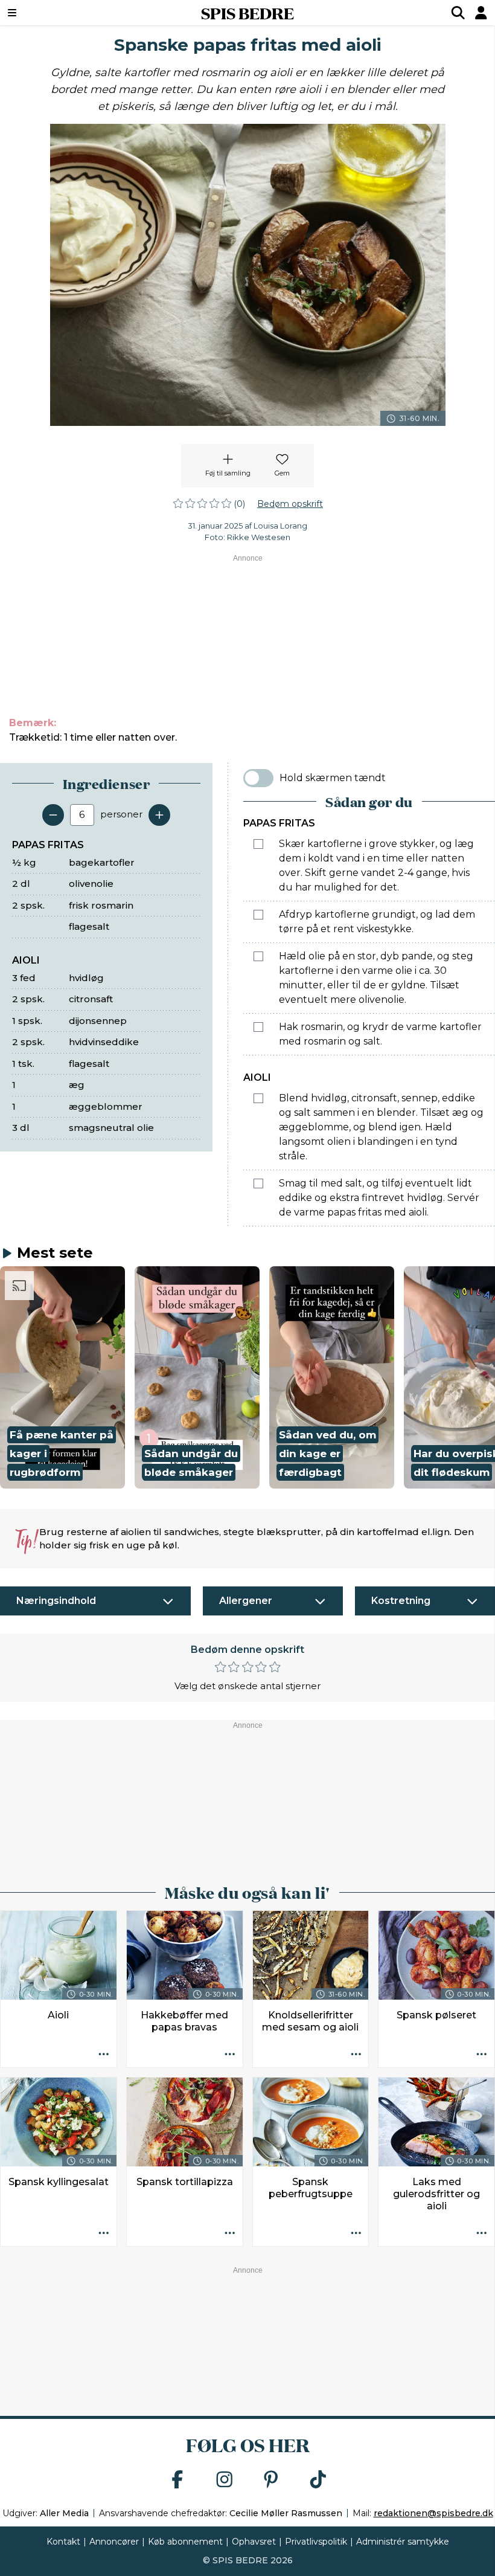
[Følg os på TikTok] (318, 2480)
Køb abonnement (185, 2542)
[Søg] (458, 13)
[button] (62, 1377)
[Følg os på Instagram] (225, 2480)
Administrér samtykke (403, 2542)
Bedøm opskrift (290, 504)
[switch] (258, 778)
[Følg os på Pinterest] (271, 2480)
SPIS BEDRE (247, 13)
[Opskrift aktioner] (104, 2055)
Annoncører (114, 2542)
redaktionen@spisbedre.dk (433, 2513)
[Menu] (54, 13)
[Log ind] (481, 13)
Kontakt (63, 2542)
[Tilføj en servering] (159, 815)
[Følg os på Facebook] (177, 2480)
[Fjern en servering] (53, 815)
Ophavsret (254, 2542)
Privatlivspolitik (316, 2542)
